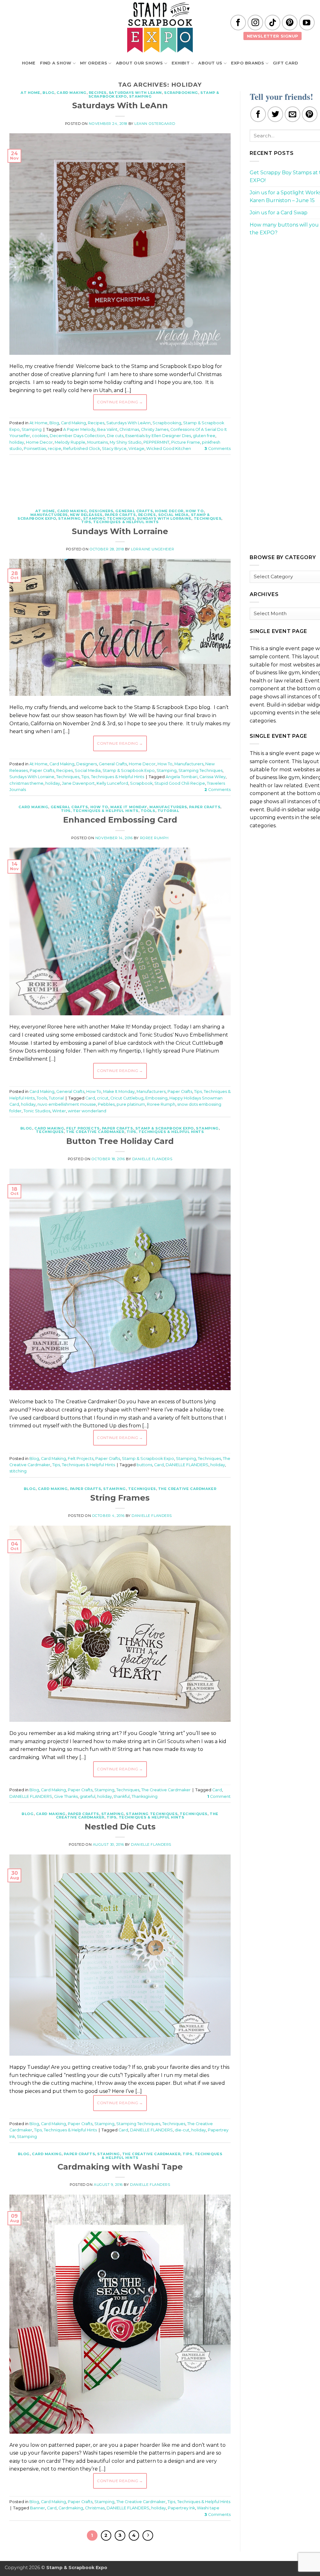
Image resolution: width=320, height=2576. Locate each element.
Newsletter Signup (273, 36)
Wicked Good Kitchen (169, 449)
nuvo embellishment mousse (67, 1104)
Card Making (71, 93)
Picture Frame (186, 442)
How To (195, 511)
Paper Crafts (120, 515)
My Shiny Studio (126, 442)
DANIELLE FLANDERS (187, 1465)
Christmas (129, 429)
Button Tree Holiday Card (120, 1141)
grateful (87, 1796)
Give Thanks (66, 1796)
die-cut (182, 2130)
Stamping (140, 96)
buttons (144, 1465)
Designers (101, 511)
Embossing (156, 1098)
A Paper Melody (79, 429)
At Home (30, 93)
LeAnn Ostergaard (155, 124)
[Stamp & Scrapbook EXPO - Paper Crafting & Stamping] (160, 27)
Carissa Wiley (212, 777)
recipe (55, 449)
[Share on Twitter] (275, 114)
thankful (122, 1796)
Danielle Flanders (152, 1159)
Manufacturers (49, 515)
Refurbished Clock (82, 449)
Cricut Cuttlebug (127, 1098)
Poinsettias (35, 449)
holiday (17, 442)
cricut (103, 1098)
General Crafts (134, 511)
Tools (148, 811)
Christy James (155, 429)
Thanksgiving (145, 1796)
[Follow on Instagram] (255, 23)
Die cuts (115, 436)
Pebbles (106, 1104)
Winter (59, 1111)
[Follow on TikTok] (272, 23)
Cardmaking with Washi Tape (120, 2167)
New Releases (86, 515)
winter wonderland (87, 1111)
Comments (217, 449)
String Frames (120, 1498)
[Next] (148, 2536)
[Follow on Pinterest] (290, 23)
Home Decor (39, 442)
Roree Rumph (154, 838)
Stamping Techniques (109, 518)
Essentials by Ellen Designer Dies (158, 436)
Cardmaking (71, 2508)
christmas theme (26, 783)
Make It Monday (129, 807)
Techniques (208, 518)
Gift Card (285, 63)
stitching (18, 1471)
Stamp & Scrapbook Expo (129, 770)
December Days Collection (77, 436)
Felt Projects (83, 1128)
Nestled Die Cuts (120, 1826)
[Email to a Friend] (292, 114)
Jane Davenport (78, 783)
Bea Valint (107, 429)
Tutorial (168, 811)
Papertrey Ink (181, 2508)
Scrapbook (141, 783)
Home (29, 63)
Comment (219, 1796)
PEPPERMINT (156, 442)
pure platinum (131, 1104)
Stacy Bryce (114, 449)
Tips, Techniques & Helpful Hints (120, 522)
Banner (37, 2508)
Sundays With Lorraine (164, 518)
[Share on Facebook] (258, 114)
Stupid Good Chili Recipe (180, 783)
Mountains (97, 442)
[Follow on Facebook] (238, 23)
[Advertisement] (123, 478)
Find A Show (56, 63)
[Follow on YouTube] (307, 23)
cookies (40, 436)
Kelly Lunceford (112, 783)
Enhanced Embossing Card (120, 820)
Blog (48, 93)
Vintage (136, 449)
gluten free (204, 436)
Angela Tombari (182, 777)
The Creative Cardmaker (95, 1132)
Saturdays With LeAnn (135, 93)
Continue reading (120, 402)
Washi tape (208, 2508)
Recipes (98, 93)
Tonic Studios (37, 1111)
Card (90, 1098)
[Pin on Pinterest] (310, 114)
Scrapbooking (181, 93)
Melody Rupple (70, 442)
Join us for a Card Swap (279, 213)
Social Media (173, 515)
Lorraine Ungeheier (152, 549)
